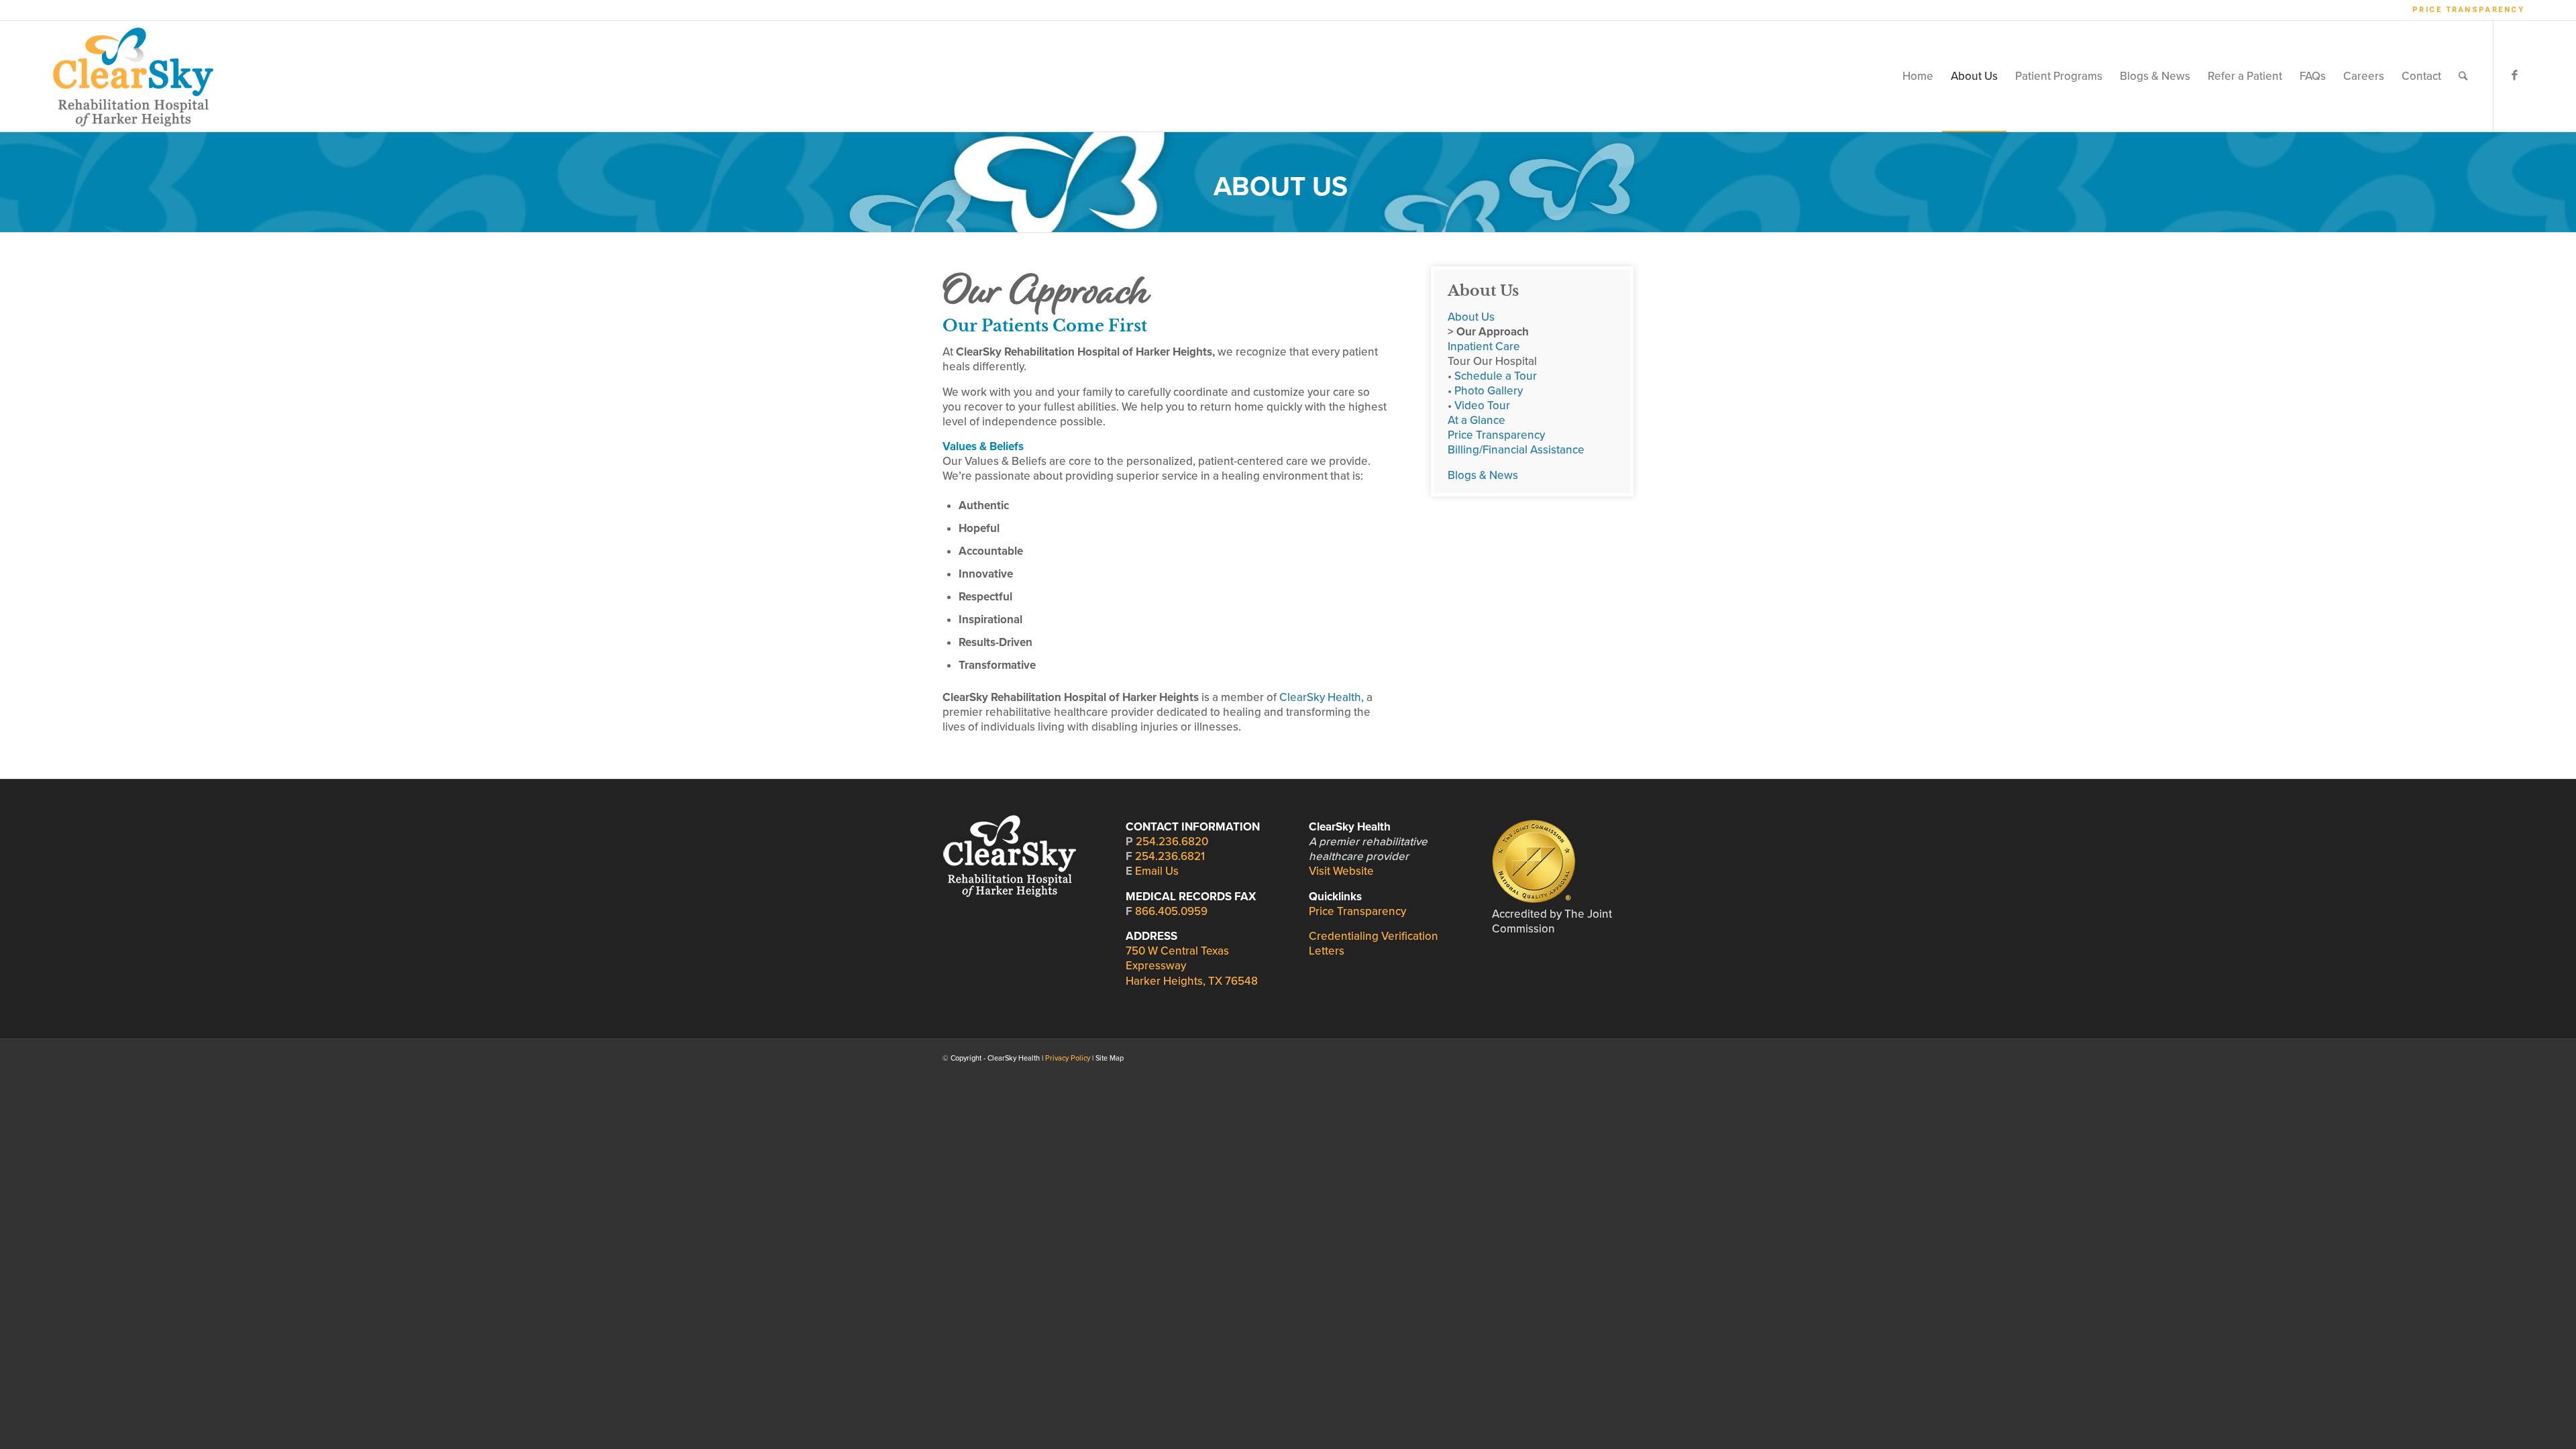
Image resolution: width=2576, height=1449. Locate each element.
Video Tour (1482, 406)
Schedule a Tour (1496, 376)
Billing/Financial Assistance (1516, 450)
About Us (1471, 317)
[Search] (2463, 76)
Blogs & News (1483, 475)
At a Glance (1477, 420)
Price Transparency (2469, 10)
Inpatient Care (1484, 346)
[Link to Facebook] (2514, 76)
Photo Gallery (1489, 391)
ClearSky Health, (1322, 697)
